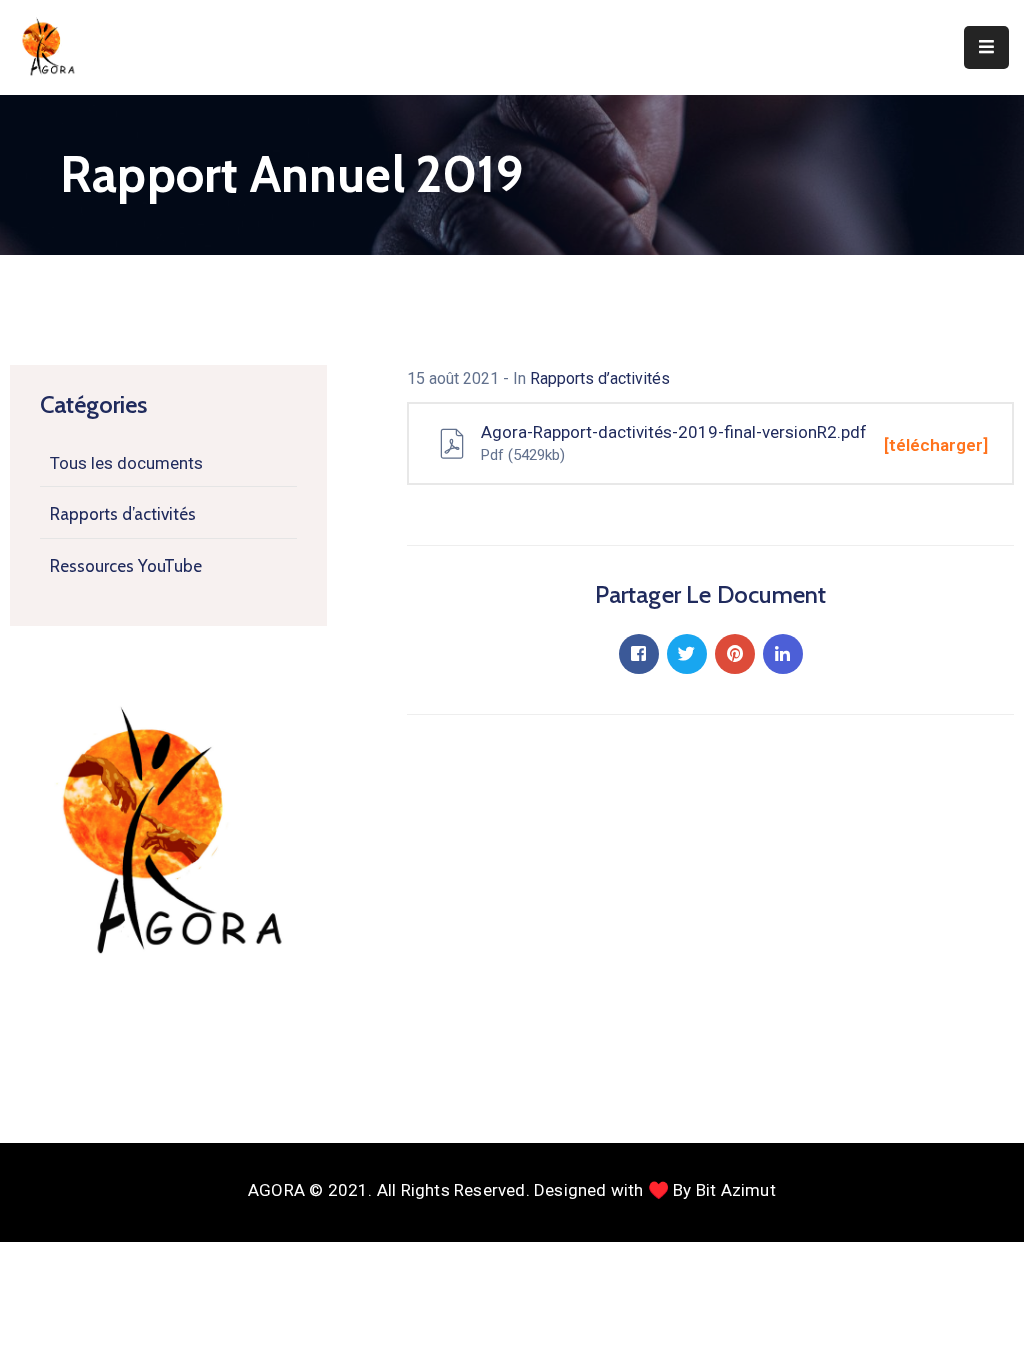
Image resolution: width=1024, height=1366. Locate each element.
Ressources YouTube (126, 566)
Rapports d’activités (123, 514)
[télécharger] (936, 445)
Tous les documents (126, 463)
